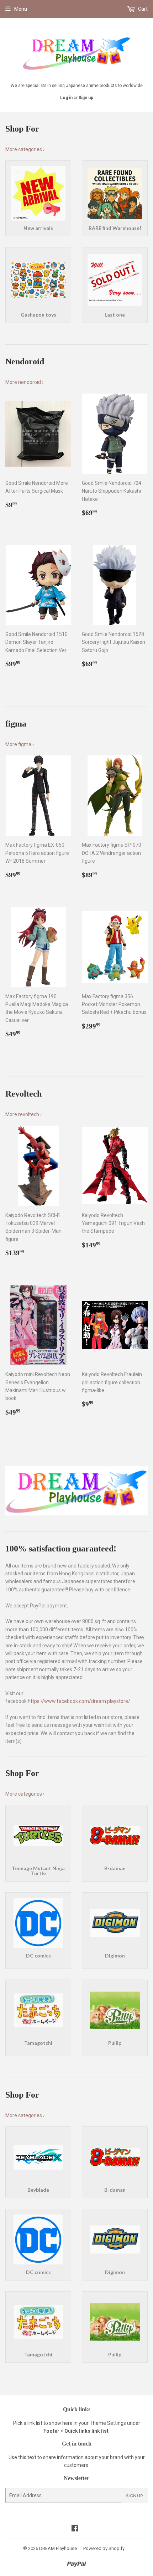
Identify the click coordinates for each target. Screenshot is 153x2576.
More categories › (25, 149)
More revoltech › (23, 1114)
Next (143, 1491)
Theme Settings (108, 2423)
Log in (66, 98)
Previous (10, 1491)
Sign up (86, 98)
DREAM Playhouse (58, 2548)
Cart (142, 9)
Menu (21, 9)
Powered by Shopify (104, 2548)
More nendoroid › (24, 382)
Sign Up (134, 2496)
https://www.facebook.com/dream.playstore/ (79, 1701)
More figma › (20, 744)
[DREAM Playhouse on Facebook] (75, 2529)
